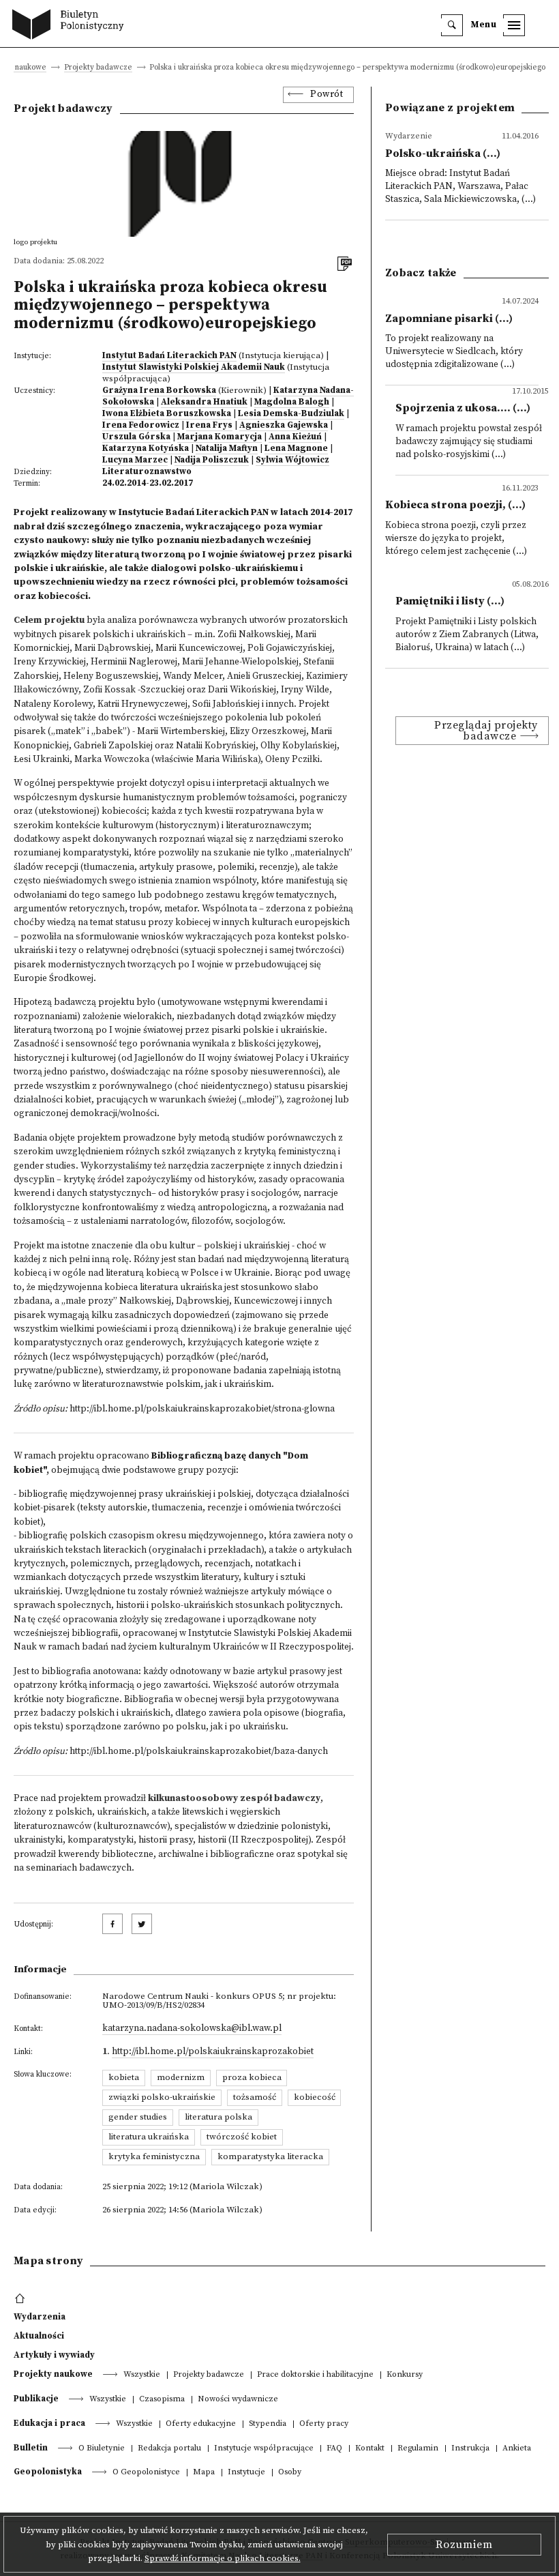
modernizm (181, 2077)
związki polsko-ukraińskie (162, 2097)
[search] (452, 25)
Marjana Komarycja (220, 437)
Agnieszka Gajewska (284, 425)
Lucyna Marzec (135, 460)
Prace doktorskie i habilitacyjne (315, 2375)
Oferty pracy (324, 2424)
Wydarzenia (40, 2317)
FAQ (334, 2449)
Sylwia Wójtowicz (292, 460)
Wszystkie (142, 2375)
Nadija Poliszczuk (212, 460)
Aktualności (39, 2336)
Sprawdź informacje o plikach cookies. (223, 2558)
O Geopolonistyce (146, 2473)
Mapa (204, 2473)
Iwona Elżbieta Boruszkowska (167, 413)
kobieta (124, 2077)
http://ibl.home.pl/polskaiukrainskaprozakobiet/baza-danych (199, 1752)
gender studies (138, 2117)
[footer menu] (21, 2299)
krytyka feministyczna (154, 2156)
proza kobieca (252, 2077)
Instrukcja (470, 2449)
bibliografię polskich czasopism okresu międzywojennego (141, 1536)
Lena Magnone (296, 448)
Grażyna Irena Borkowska (159, 390)
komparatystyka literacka (270, 2156)
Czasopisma (162, 2400)
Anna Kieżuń (295, 437)
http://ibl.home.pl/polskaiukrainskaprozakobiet (213, 2052)
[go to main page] (71, 26)
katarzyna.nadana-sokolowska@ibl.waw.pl (192, 2029)
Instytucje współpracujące (264, 2449)
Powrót (327, 94)
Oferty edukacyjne (201, 2424)
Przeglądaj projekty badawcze (486, 731)
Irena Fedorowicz (141, 425)
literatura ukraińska (149, 2137)
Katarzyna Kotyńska (146, 448)
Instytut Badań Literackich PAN (169, 355)
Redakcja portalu (169, 2449)
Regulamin (418, 2449)
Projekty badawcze (98, 68)
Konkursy (405, 2375)
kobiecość (315, 2097)
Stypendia (268, 2424)
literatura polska (218, 2117)
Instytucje (246, 2473)
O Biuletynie (102, 2449)
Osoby (290, 2473)
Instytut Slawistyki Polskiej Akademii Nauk (194, 367)
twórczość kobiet (242, 2137)
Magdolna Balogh (292, 402)
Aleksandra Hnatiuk (204, 402)
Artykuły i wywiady (54, 2355)
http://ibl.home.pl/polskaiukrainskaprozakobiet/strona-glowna (202, 1409)
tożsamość (255, 2097)
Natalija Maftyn (227, 448)
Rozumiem (464, 2545)
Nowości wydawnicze (238, 2400)
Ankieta (517, 2449)
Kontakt (370, 2449)
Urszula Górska (136, 437)
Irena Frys (209, 425)
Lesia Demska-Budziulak (291, 413)
